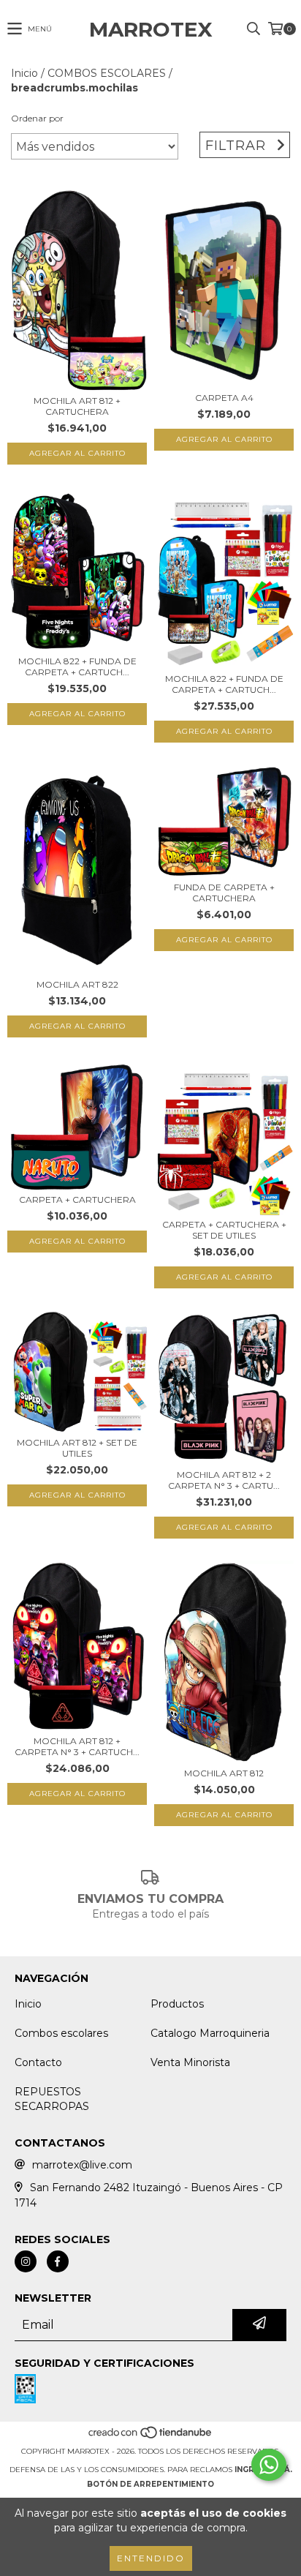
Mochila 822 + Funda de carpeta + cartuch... (77, 666)
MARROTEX (151, 29)
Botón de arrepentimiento (150, 2484)
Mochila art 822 (77, 984)
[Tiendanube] (151, 2437)
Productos (177, 2004)
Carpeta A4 (224, 398)
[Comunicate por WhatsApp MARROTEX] (269, 2465)
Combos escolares (61, 2033)
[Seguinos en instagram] (26, 2261)
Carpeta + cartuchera (77, 1199)
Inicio (24, 73)
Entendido (151, 2558)
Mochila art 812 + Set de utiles (77, 1448)
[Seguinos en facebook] (58, 2261)
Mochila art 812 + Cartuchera (77, 406)
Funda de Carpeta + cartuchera (224, 893)
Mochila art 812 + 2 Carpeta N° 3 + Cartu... (224, 1480)
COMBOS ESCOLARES (107, 73)
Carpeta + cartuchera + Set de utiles (224, 1230)
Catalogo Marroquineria (210, 2033)
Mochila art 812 (224, 1773)
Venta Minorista (190, 2062)
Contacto (38, 2062)
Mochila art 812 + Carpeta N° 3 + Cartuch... (77, 1746)
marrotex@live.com (82, 2165)
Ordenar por (37, 118)
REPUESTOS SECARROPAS (52, 2099)
